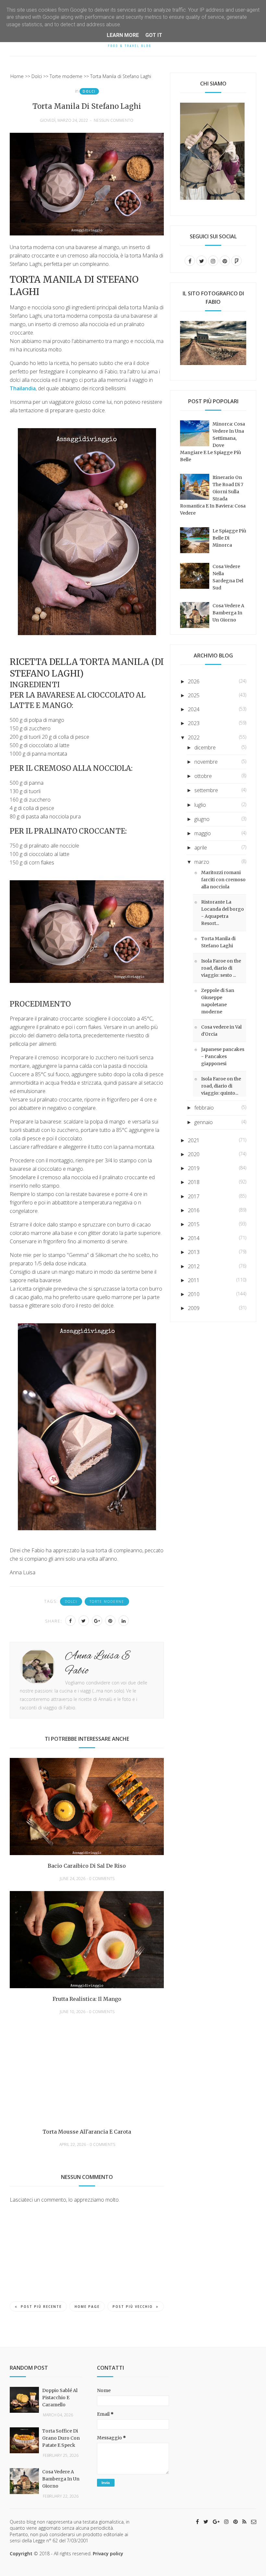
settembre (206, 790)
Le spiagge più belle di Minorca (229, 538)
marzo (202, 862)
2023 (194, 723)
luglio (200, 805)
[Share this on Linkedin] (124, 1621)
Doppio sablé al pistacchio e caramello (60, 2398)
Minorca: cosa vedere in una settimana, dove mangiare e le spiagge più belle (212, 442)
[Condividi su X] (84, 1621)
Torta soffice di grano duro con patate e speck (61, 2438)
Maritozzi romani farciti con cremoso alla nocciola (223, 880)
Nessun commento (114, 120)
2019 (194, 1168)
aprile (201, 848)
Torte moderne (107, 1601)
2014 (194, 1238)
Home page (87, 2307)
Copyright (21, 2553)
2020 (194, 1154)
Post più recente (41, 2307)
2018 (194, 1182)
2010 (194, 1294)
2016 (194, 1210)
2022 (194, 737)
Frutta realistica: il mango (87, 1999)
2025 (194, 695)
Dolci (89, 91)
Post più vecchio (133, 2307)
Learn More (123, 35)
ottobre (203, 776)
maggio (203, 833)
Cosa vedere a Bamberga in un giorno (228, 613)
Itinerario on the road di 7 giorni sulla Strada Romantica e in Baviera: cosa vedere (213, 495)
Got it (154, 35)
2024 (194, 709)
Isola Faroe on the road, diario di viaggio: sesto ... (221, 968)
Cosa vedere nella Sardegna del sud (228, 577)
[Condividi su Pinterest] (110, 1621)
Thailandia (23, 388)
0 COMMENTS (102, 1879)
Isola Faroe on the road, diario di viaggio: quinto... (221, 1086)
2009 (194, 1308)
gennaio (204, 1122)
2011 (194, 1280)
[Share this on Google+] (97, 1621)
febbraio (204, 1108)
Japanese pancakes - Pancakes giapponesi (223, 1056)
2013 (194, 1252)
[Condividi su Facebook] (70, 1621)
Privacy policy (108, 2553)
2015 (194, 1224)
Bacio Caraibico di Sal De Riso (87, 1866)
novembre (206, 762)
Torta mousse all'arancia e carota (87, 2132)
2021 (194, 1140)
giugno (202, 819)
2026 (194, 681)
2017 (194, 1196)
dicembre (205, 747)
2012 (194, 1266)
